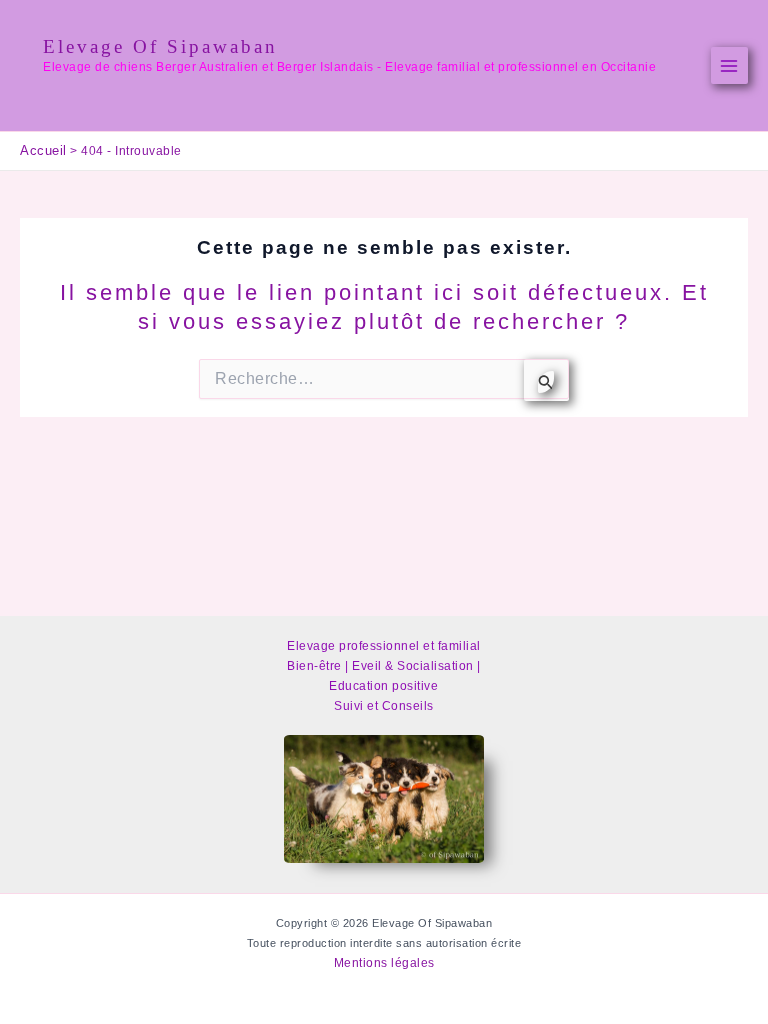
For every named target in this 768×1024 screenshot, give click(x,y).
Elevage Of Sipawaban (160, 46)
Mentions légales (384, 963)
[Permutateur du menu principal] (730, 66)
